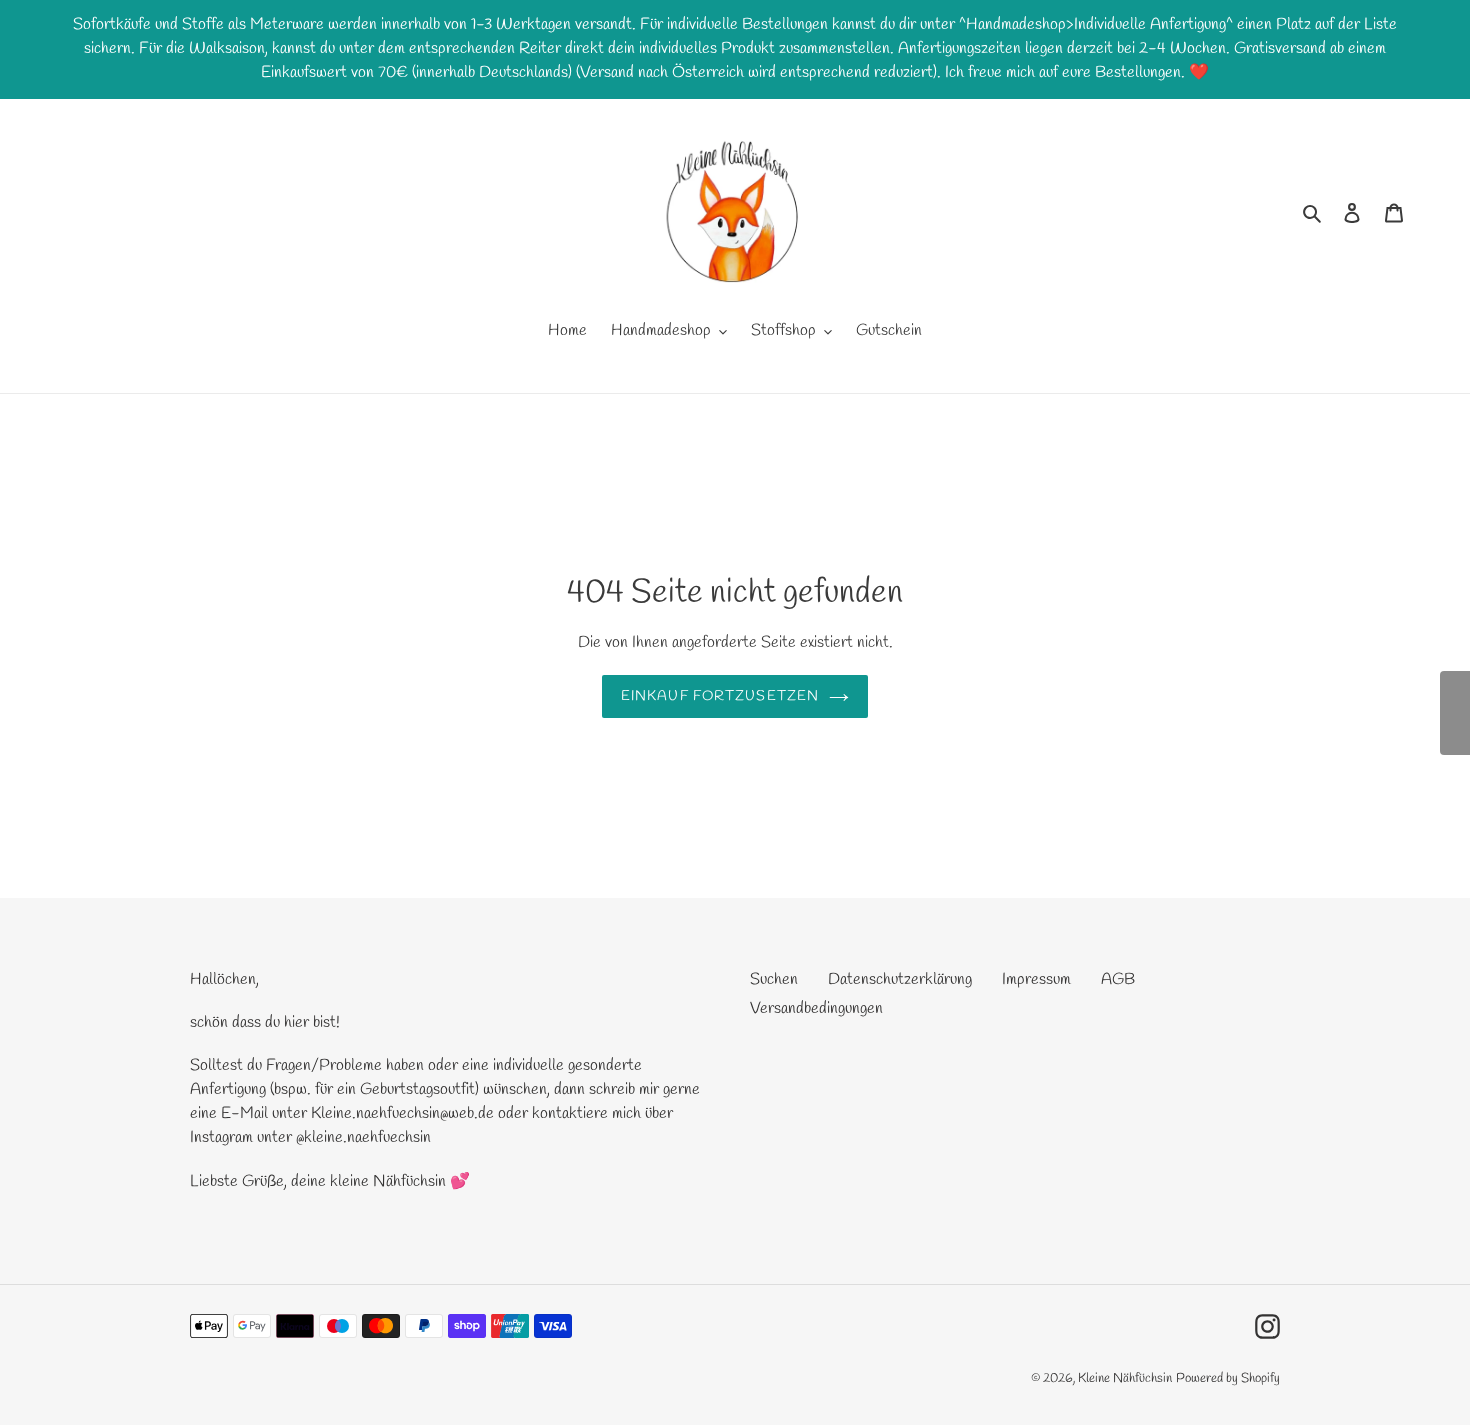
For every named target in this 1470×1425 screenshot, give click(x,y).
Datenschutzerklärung (900, 979)
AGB (1118, 979)
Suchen (774, 979)
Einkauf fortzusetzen (720, 696)
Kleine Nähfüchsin (1125, 1378)
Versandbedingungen (816, 1008)
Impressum (1036, 979)
